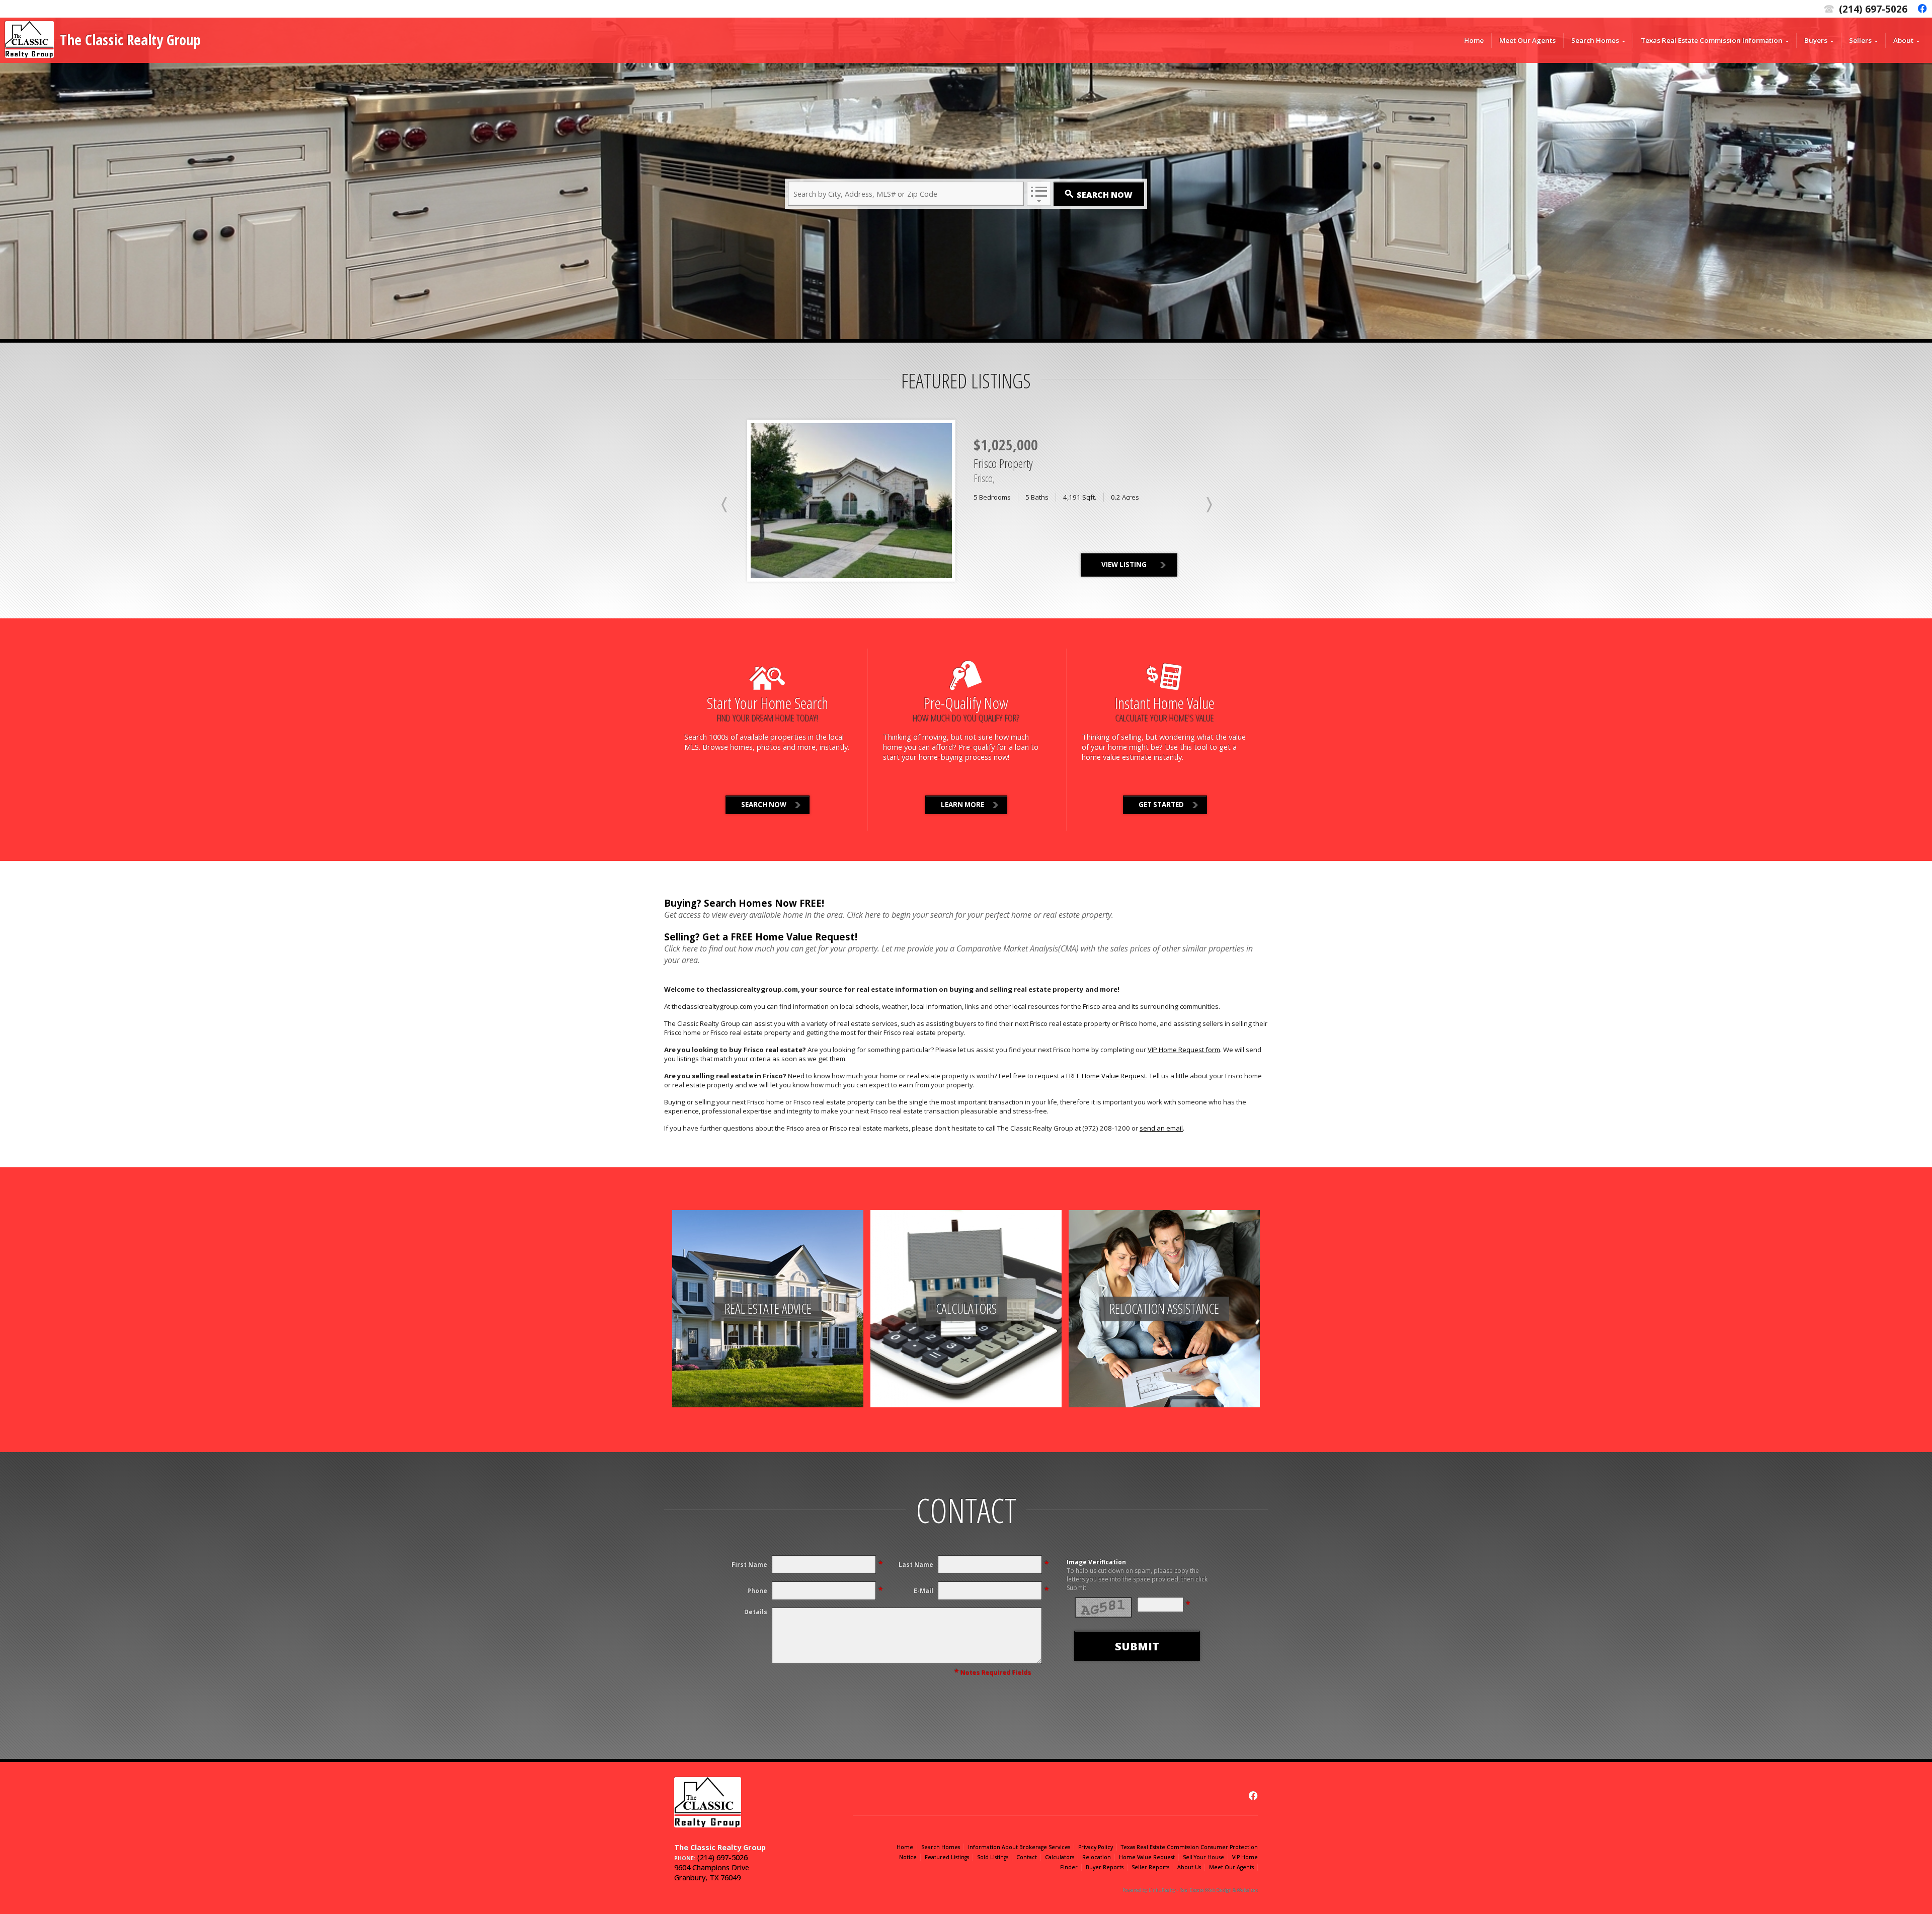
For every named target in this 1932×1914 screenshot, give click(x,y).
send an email (1161, 1128)
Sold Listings (993, 1857)
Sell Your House (1203, 1857)
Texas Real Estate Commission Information (1712, 40)
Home (1474, 40)
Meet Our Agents (1527, 40)
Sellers (1860, 40)
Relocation (1097, 1857)
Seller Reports (1150, 1867)
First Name (749, 1565)
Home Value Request (1147, 1857)
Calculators (1060, 1857)
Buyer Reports (1105, 1867)
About (1903, 40)
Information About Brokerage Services (1019, 1847)
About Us (1189, 1867)
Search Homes (1595, 40)
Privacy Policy (1096, 1847)
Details (756, 1612)
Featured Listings (947, 1857)
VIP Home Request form (1184, 1050)
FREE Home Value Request (1106, 1076)
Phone (757, 1591)
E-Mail (923, 1591)
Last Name (916, 1565)
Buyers (1816, 40)
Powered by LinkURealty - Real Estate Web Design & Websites (1190, 1890)
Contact (1027, 1857)
